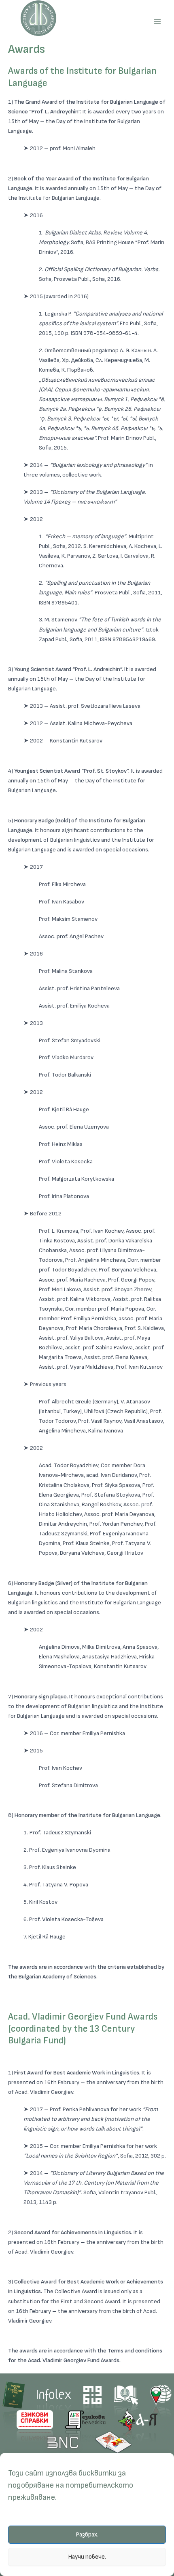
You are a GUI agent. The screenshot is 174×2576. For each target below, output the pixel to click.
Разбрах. (87, 2535)
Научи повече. (87, 2557)
